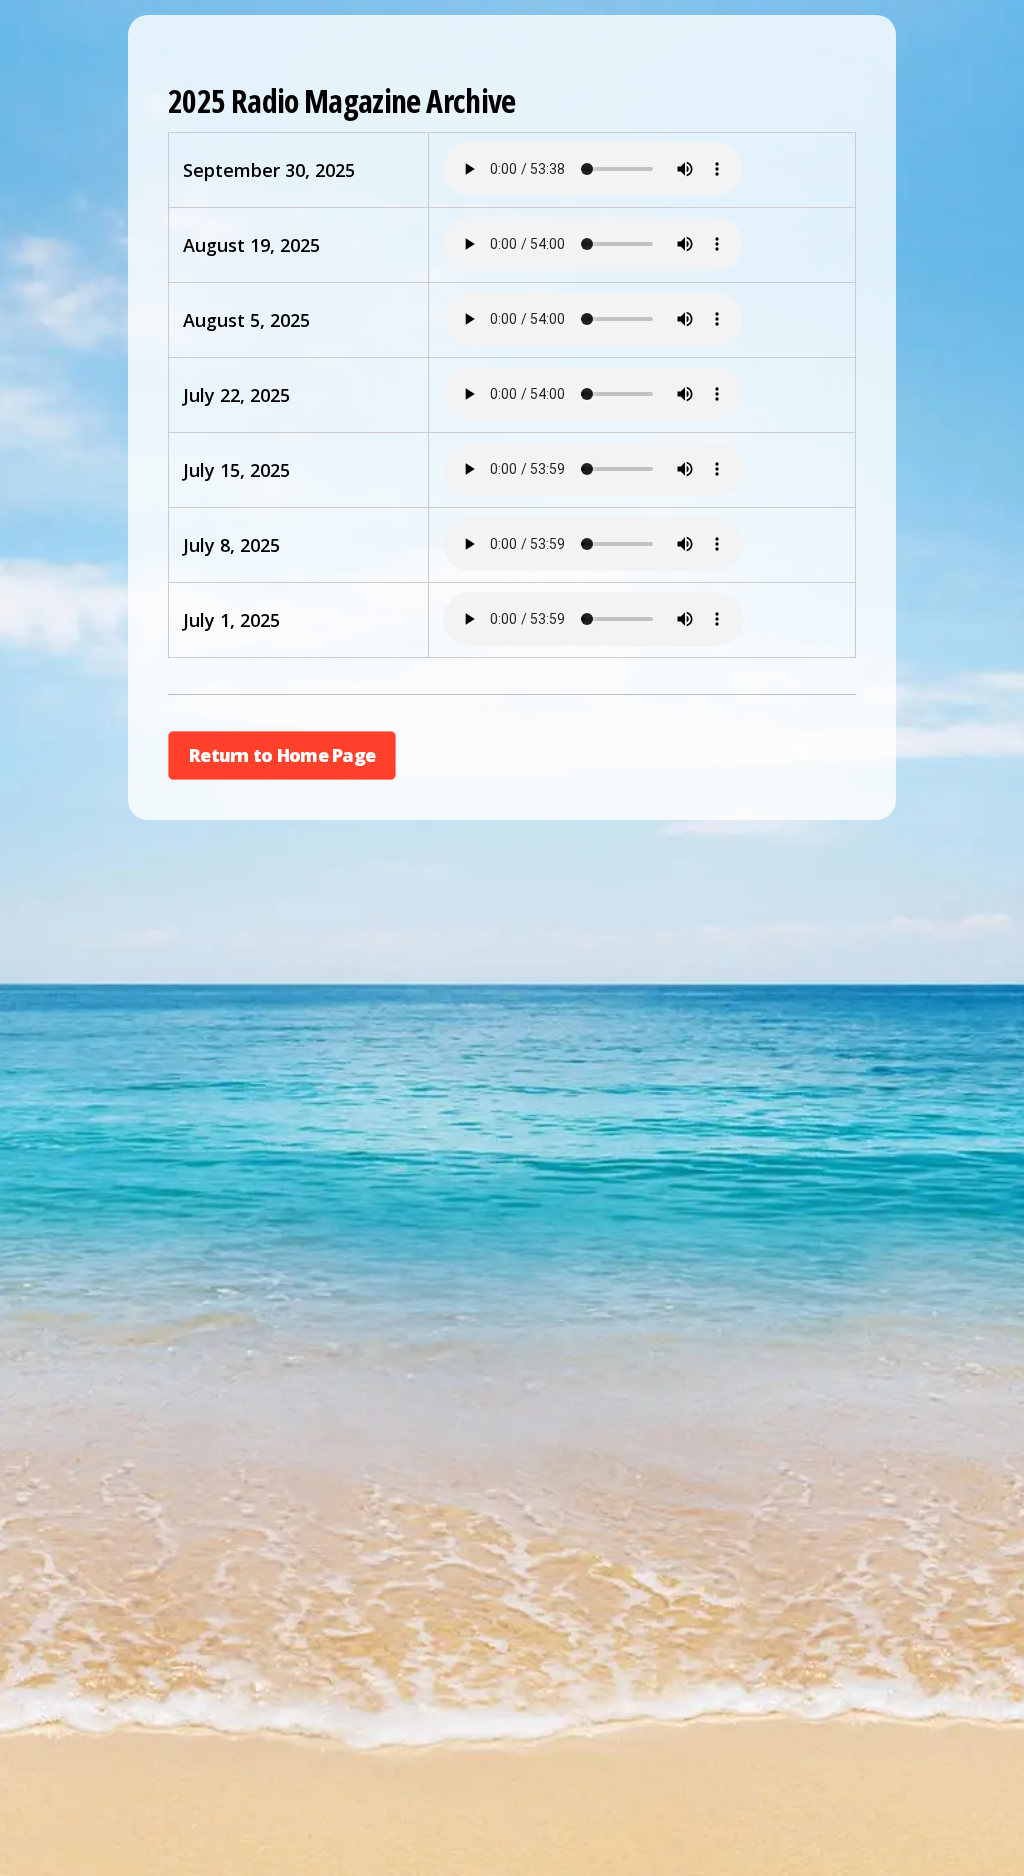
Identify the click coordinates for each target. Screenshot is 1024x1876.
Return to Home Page (282, 755)
